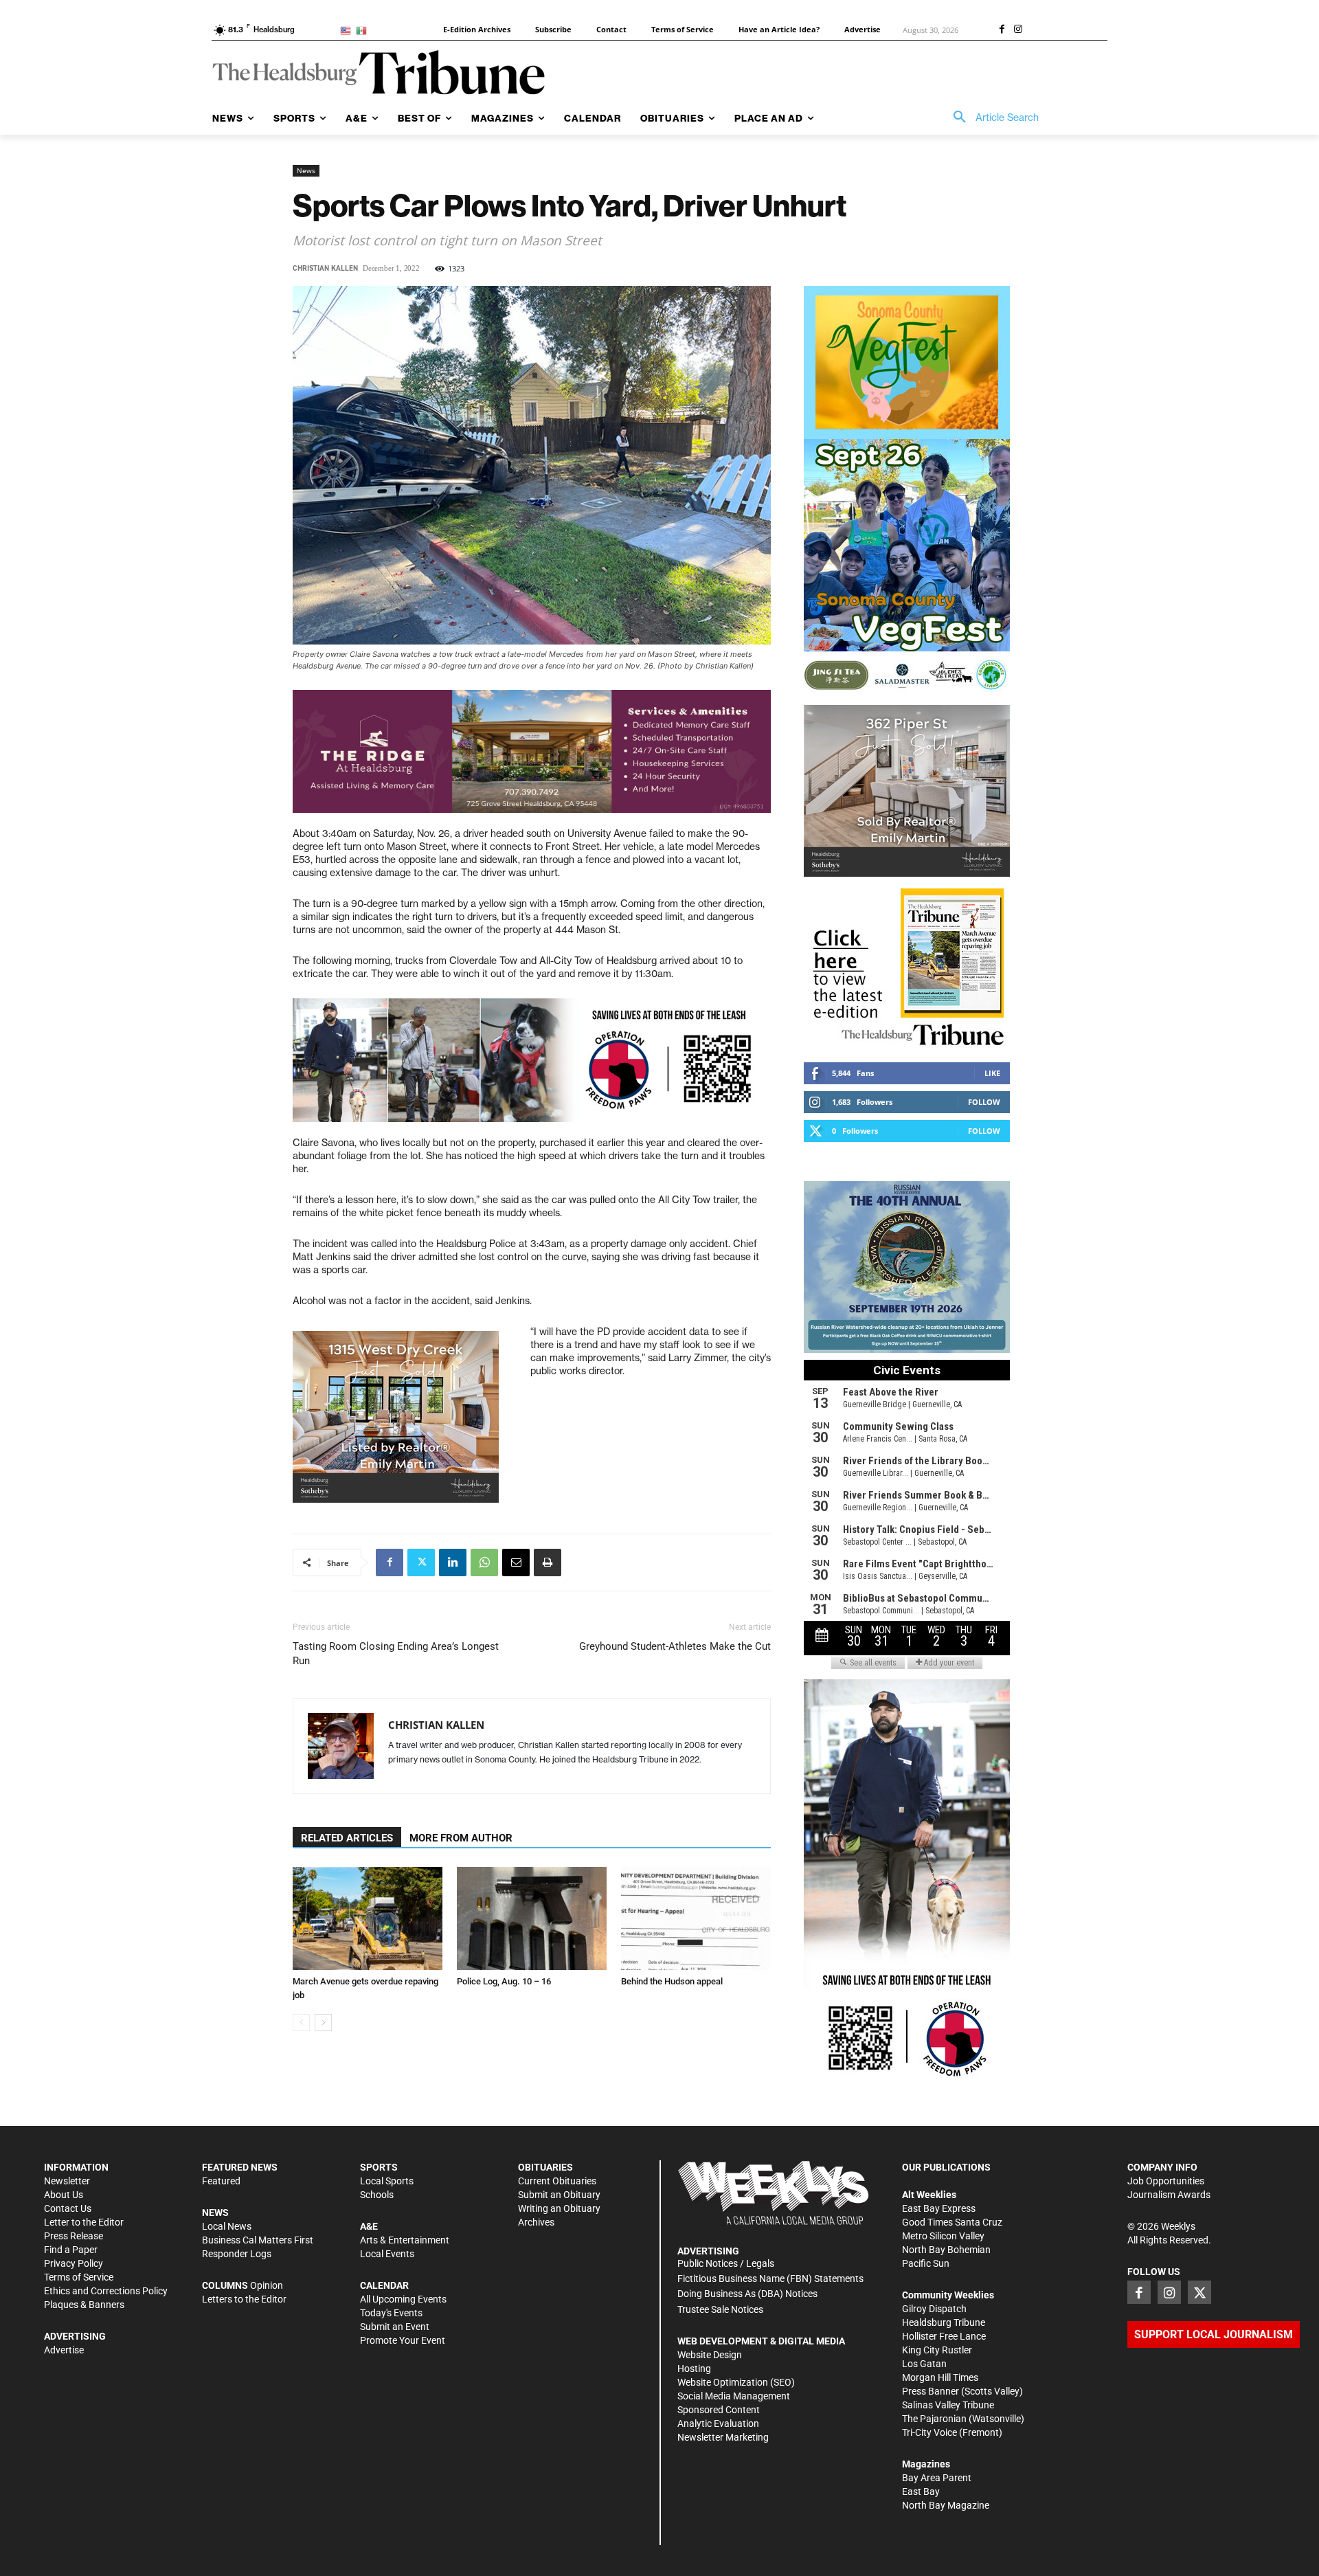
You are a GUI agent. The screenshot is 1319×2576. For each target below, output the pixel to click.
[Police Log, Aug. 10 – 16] (532, 1918)
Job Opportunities (1166, 2181)
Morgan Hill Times (940, 2377)
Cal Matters (267, 2240)
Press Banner (931, 2391)
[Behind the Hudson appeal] (696, 1918)
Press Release (74, 2236)
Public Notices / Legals (726, 2263)
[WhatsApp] (484, 1563)
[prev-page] (301, 2023)
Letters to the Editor (244, 2299)
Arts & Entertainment (405, 2240)
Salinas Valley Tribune (948, 2405)
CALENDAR (384, 2285)
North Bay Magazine (946, 2505)
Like (992, 1073)
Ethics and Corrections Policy (106, 2291)
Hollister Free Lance (944, 2336)
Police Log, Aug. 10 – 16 (504, 1981)
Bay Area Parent (937, 2478)
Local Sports (387, 2181)
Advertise (64, 2350)
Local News (227, 2226)
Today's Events (391, 2313)
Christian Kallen (325, 268)
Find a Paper (71, 2250)
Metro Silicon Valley (943, 2236)
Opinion (267, 2285)
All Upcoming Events (403, 2299)
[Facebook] (1002, 30)
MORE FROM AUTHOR (461, 1838)
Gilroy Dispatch (934, 2309)
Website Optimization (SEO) (736, 2382)
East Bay (921, 2491)
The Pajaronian (934, 2419)
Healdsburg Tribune (944, 2322)
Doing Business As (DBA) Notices (747, 2294)
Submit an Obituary (559, 2195)
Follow (984, 1102)
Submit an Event (395, 2327)
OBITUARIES (545, 2167)
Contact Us (68, 2208)
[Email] (516, 1563)
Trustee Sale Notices (720, 2309)
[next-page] (323, 2023)
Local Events (387, 2254)
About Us (64, 2195)
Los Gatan (924, 2364)
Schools (377, 2195)
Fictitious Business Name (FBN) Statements (770, 2278)
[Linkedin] (453, 1563)
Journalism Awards (1169, 2195)
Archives (536, 2222)
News (306, 170)
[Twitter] (421, 1563)
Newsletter (67, 2181)
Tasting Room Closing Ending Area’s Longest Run (396, 1654)
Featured (221, 2181)
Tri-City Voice (929, 2432)
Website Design (710, 2355)
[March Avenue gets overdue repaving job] (368, 1918)
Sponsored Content (719, 2410)
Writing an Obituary (559, 2208)
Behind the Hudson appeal (672, 1981)
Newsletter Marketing (723, 2437)
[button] (991, 117)
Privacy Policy (74, 2263)
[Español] (364, 30)
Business (221, 2240)
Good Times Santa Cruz (952, 2222)
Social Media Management (734, 2396)
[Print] (548, 1563)
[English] (348, 30)
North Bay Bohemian (946, 2250)
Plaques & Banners (84, 2305)
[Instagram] (1018, 30)
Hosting (694, 2368)
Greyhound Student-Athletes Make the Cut (675, 1646)
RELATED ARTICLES (347, 1838)
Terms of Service (79, 2277)
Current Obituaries (557, 2181)
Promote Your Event (403, 2340)
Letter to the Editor (84, 2222)
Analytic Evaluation (718, 2423)
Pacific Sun (926, 2263)
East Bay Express (939, 2208)
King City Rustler (937, 2350)
